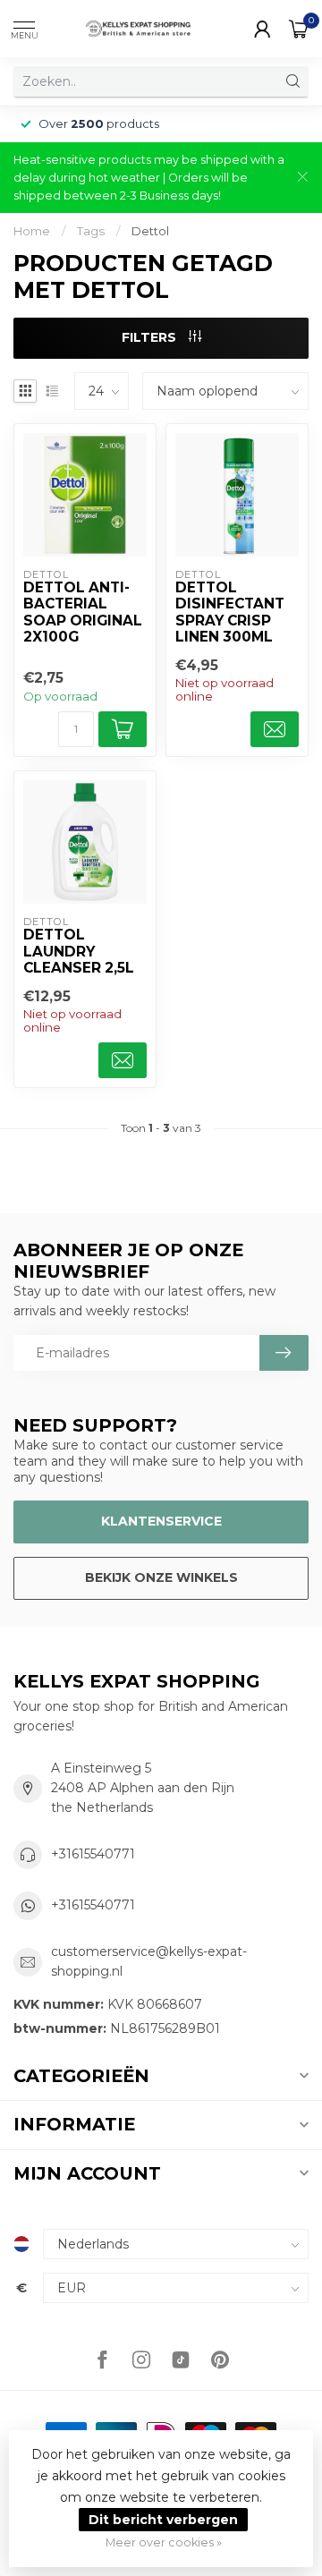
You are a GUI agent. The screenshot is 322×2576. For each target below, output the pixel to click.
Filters (151, 337)
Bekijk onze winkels (161, 1577)
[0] (299, 29)
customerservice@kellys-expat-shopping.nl (149, 1961)
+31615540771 (93, 1854)
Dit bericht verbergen (163, 2520)
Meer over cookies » (164, 2542)
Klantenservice (161, 1521)
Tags (91, 231)
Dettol (150, 231)
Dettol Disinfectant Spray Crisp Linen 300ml (230, 612)
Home (32, 231)
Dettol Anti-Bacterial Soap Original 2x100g (83, 612)
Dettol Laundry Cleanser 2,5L (79, 952)
